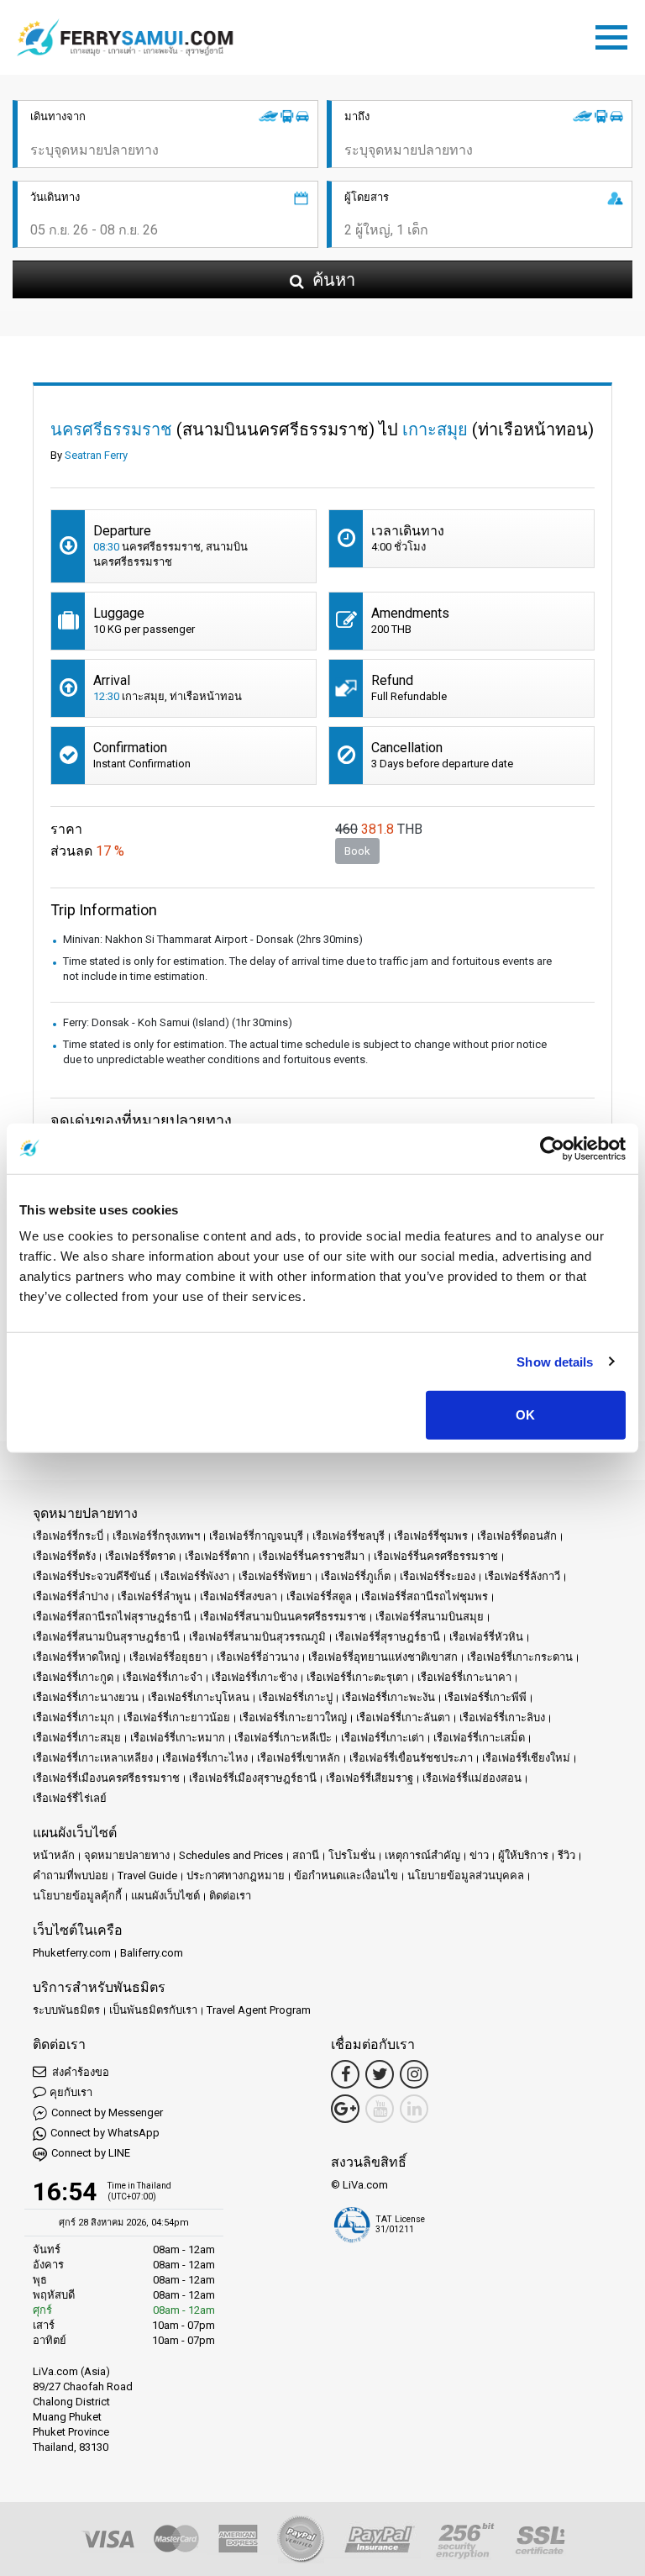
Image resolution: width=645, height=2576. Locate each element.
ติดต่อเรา (230, 1896)
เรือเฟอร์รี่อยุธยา (168, 1657)
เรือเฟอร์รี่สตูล (319, 1596)
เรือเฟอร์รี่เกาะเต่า (383, 1738)
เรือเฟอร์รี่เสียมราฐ (370, 1778)
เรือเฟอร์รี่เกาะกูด (73, 1677)
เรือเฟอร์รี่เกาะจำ (163, 1677)
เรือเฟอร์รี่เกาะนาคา (464, 1677)
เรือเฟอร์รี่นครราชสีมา (312, 1556)
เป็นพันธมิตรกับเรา (153, 2010)
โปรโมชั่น (352, 1855)
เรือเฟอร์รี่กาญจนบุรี (256, 1536)
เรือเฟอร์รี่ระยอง (438, 1576)
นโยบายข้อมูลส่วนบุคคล (466, 1875)
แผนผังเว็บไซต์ (165, 1896)
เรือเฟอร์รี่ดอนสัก (517, 1536)
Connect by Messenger (107, 2112)
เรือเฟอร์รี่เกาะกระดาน (520, 1657)
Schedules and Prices (231, 1855)
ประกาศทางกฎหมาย (236, 1875)
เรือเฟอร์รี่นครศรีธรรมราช (436, 1556)
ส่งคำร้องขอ (79, 2072)
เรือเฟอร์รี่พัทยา (275, 1576)
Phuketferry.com (72, 1953)
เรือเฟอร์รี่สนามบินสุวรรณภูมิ (257, 1637)
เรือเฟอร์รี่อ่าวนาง (258, 1657)
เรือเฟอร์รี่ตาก (217, 1556)
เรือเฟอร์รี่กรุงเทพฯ (156, 1536)
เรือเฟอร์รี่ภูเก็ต (356, 1576)
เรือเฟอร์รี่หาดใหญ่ (76, 1657)
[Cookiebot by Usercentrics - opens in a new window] (552, 1148)
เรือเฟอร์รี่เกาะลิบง (502, 1717)
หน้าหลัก (54, 1855)
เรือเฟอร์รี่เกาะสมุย (77, 1738)
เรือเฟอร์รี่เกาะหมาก (178, 1738)
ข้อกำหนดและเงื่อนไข (346, 1875)
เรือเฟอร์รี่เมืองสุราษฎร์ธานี (253, 1778)
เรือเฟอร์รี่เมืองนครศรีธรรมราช (106, 1778)
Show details (555, 1361)
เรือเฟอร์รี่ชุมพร (431, 1536)
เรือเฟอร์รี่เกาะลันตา (403, 1717)
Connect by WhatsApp (105, 2133)
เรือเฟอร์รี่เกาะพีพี (485, 1697)
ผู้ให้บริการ (523, 1855)
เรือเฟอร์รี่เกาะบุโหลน (199, 1697)
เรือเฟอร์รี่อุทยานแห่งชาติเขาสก (383, 1657)
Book (357, 851)
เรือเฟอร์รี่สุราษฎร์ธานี (388, 1637)
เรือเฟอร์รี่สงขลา (239, 1596)
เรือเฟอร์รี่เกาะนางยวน (86, 1697)
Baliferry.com (152, 1953)
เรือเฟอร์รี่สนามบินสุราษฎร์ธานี (106, 1637)
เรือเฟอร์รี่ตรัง (64, 1556)
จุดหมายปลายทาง (127, 1855)
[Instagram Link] (414, 2074)
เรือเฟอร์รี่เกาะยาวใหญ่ (293, 1717)
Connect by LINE (91, 2153)
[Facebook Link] (345, 2074)
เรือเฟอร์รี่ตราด (140, 1556)
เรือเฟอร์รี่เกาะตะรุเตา (357, 1677)
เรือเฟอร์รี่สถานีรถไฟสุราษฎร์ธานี (112, 1617)
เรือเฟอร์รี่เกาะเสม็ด (479, 1738)
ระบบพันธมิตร (66, 2010)
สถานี (306, 1855)
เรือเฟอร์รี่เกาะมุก (73, 1717)
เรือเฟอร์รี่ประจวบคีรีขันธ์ (92, 1576)
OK (525, 1415)
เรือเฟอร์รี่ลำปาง (71, 1596)
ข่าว (479, 1855)
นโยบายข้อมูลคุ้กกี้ (77, 1896)
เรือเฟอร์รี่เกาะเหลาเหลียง (93, 1758)
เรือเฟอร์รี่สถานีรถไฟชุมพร (425, 1596)
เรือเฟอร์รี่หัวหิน (486, 1637)
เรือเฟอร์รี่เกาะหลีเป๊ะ (283, 1738)
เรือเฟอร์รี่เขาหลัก (299, 1758)
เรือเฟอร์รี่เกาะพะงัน (388, 1697)
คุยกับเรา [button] (71, 2092)
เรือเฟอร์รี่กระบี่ (68, 1536)
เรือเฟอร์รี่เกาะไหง (205, 1758)
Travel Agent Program (259, 2010)
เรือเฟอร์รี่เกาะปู (296, 1697)
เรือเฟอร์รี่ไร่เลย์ (70, 1798)
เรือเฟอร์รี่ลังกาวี (522, 1576)
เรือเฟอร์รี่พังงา (195, 1576)
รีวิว (566, 1855)
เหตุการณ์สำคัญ (422, 1855)
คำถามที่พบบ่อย (71, 1875)
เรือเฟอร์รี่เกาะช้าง (254, 1677)
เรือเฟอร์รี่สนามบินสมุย (430, 1617)
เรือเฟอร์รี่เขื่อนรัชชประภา (411, 1758)
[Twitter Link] (380, 2074)
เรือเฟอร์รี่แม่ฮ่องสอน (472, 1778)
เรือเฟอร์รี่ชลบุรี (349, 1536)
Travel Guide (147, 1875)
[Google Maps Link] (345, 2109)
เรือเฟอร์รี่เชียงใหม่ (526, 1758)
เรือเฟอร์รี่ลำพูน (154, 1596)
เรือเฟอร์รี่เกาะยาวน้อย (177, 1717)
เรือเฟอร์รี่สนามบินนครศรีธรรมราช (283, 1617)
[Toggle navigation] (616, 34)
